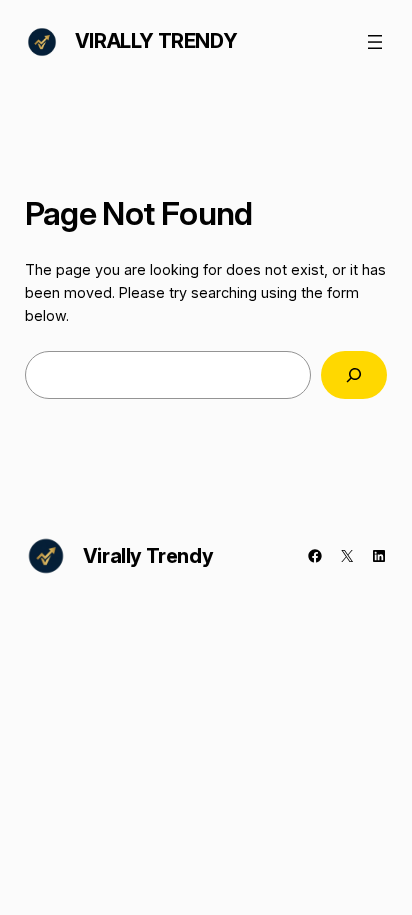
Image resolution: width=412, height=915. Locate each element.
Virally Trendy (156, 41)
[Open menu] (375, 42)
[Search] (354, 374)
